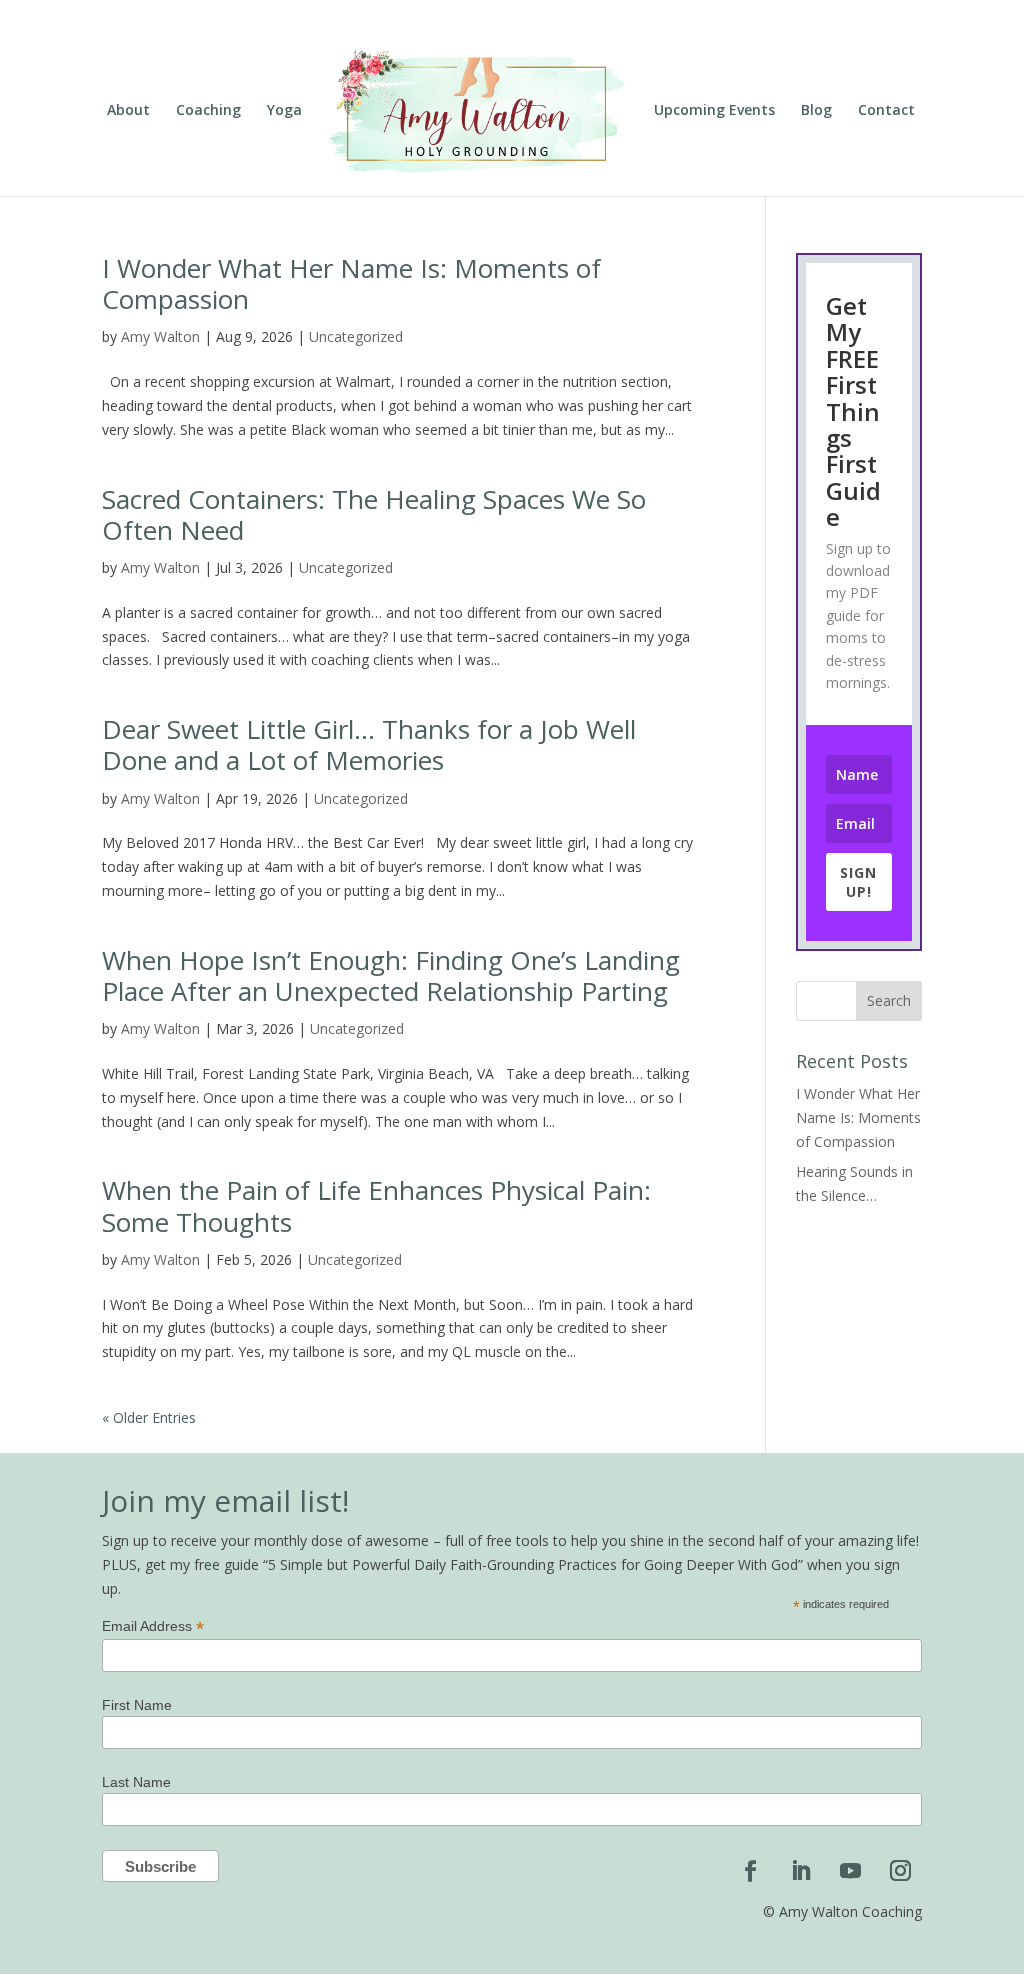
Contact (886, 111)
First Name (137, 1705)
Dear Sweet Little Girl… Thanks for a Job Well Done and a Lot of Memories (369, 744)
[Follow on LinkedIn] (801, 1871)
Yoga (284, 111)
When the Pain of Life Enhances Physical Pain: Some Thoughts (376, 1205)
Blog (816, 111)
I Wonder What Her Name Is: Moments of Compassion (351, 283)
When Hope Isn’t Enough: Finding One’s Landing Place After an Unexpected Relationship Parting (391, 975)
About (128, 111)
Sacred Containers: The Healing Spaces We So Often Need (374, 514)
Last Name (136, 1782)
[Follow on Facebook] (751, 1871)
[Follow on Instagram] (901, 1871)
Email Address (153, 1626)
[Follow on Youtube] (851, 1871)
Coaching (208, 111)
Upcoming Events (714, 111)
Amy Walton (160, 336)
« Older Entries (149, 1417)
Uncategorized (356, 336)
